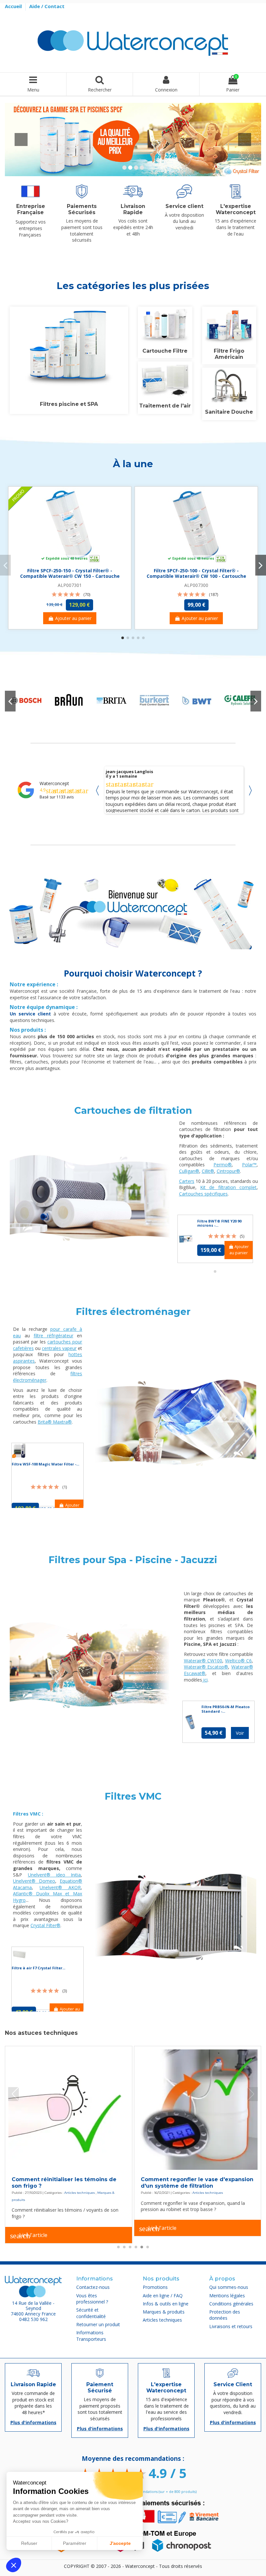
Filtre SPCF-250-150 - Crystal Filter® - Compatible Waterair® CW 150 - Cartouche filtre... (70, 576)
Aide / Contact (47, 6)
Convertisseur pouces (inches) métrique (197, 2179)
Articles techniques (79, 2193)
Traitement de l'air (165, 406)
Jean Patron (119, 772)
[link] (26, 700)
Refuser (29, 2543)
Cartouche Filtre (165, 351)
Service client (184, 206)
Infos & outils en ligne (209, 2187)
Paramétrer (75, 2543)
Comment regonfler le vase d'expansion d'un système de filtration (68, 2183)
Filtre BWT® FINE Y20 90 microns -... (219, 1223)
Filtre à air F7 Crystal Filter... (38, 1968)
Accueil (14, 6)
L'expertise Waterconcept (236, 209)
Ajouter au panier (73, 618)
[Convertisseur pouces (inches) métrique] (198, 2109)
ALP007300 (196, 585)
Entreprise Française (31, 209)
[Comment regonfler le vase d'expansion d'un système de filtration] (69, 2109)
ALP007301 (70, 585)
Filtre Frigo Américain (229, 354)
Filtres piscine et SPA (69, 404)
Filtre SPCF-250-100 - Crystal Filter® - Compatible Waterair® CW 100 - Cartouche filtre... (196, 576)
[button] (14, 2565)
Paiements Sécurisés (82, 209)
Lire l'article (29, 2229)
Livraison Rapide (133, 209)
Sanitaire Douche (229, 412)
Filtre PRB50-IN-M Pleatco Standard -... (226, 1709)
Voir (240, 1733)
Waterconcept (54, 783)
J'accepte (120, 2543)
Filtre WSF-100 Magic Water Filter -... (45, 1464)
